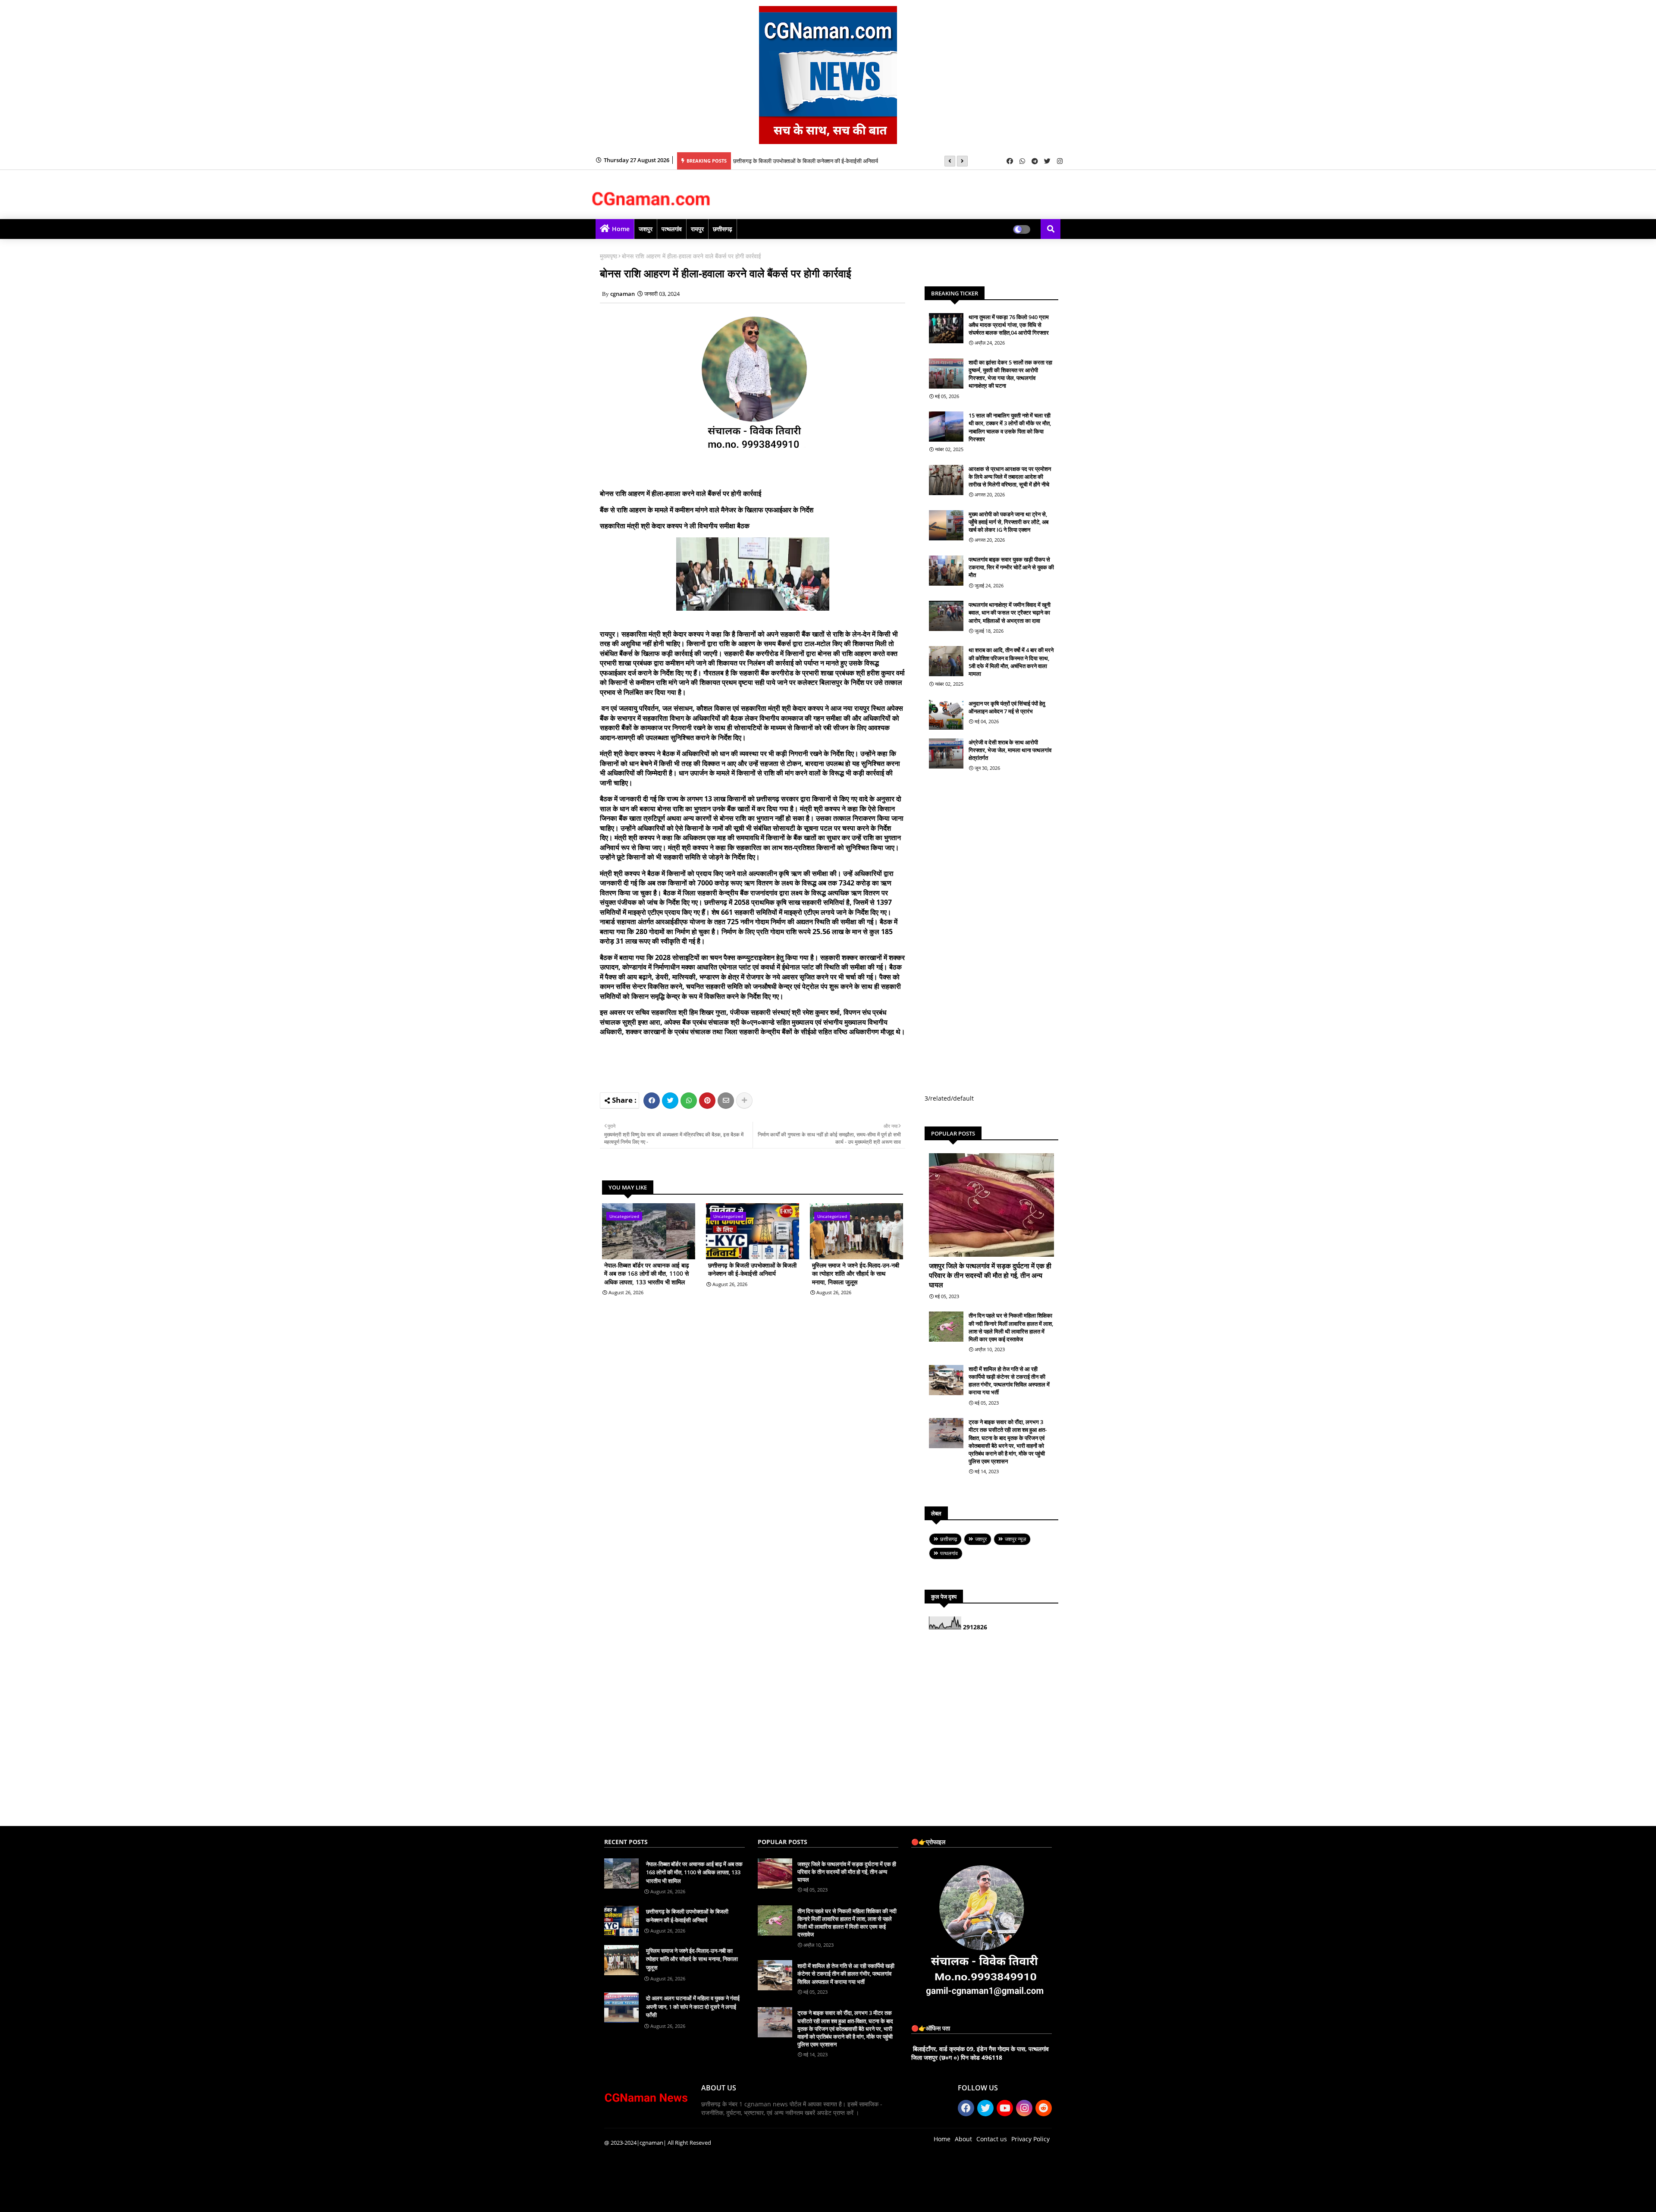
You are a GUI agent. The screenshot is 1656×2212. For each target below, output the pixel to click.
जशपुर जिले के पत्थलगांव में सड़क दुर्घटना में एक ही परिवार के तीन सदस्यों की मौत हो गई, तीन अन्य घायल (990, 1275)
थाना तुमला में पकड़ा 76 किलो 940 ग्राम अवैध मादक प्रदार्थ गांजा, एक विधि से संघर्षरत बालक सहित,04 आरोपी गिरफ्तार (1009, 325)
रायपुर (697, 229)
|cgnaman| (651, 2143)
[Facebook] (652, 1101)
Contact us (992, 2139)
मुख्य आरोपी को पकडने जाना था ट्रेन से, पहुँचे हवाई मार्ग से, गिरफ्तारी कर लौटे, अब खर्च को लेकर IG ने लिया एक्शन (1008, 522)
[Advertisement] (765, 1063)
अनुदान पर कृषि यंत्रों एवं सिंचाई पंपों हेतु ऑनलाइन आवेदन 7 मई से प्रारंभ (1007, 707)
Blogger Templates (666, 2199)
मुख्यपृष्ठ (608, 256)
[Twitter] (670, 1101)
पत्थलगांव (672, 229)
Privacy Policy (1030, 2139)
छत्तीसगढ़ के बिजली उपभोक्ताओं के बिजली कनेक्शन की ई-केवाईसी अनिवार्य (806, 161)
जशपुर (646, 229)
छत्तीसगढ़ (723, 229)
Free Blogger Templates (777, 2199)
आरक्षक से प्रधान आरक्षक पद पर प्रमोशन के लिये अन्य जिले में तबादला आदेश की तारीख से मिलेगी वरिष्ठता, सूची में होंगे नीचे (1010, 477)
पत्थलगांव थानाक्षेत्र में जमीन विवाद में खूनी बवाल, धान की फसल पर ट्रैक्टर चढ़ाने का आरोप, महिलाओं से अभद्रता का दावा (1010, 612)
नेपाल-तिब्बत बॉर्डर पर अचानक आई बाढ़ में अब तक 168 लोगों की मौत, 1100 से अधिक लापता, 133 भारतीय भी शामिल (647, 1274)
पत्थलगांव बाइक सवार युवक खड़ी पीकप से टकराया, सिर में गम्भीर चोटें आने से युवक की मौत (1011, 567)
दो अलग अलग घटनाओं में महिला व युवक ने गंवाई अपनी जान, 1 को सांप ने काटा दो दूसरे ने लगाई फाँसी (693, 2006)
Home (621, 229)
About (963, 2139)
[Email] (726, 1101)
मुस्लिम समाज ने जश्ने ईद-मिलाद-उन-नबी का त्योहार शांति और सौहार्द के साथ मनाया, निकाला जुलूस (856, 1274)
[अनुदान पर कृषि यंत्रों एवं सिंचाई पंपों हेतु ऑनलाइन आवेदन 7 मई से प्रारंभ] (946, 715)
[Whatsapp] (689, 1101)
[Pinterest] (707, 1101)
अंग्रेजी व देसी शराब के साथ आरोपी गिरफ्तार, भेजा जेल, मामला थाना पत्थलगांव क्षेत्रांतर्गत (1010, 750)
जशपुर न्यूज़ (1015, 1539)
